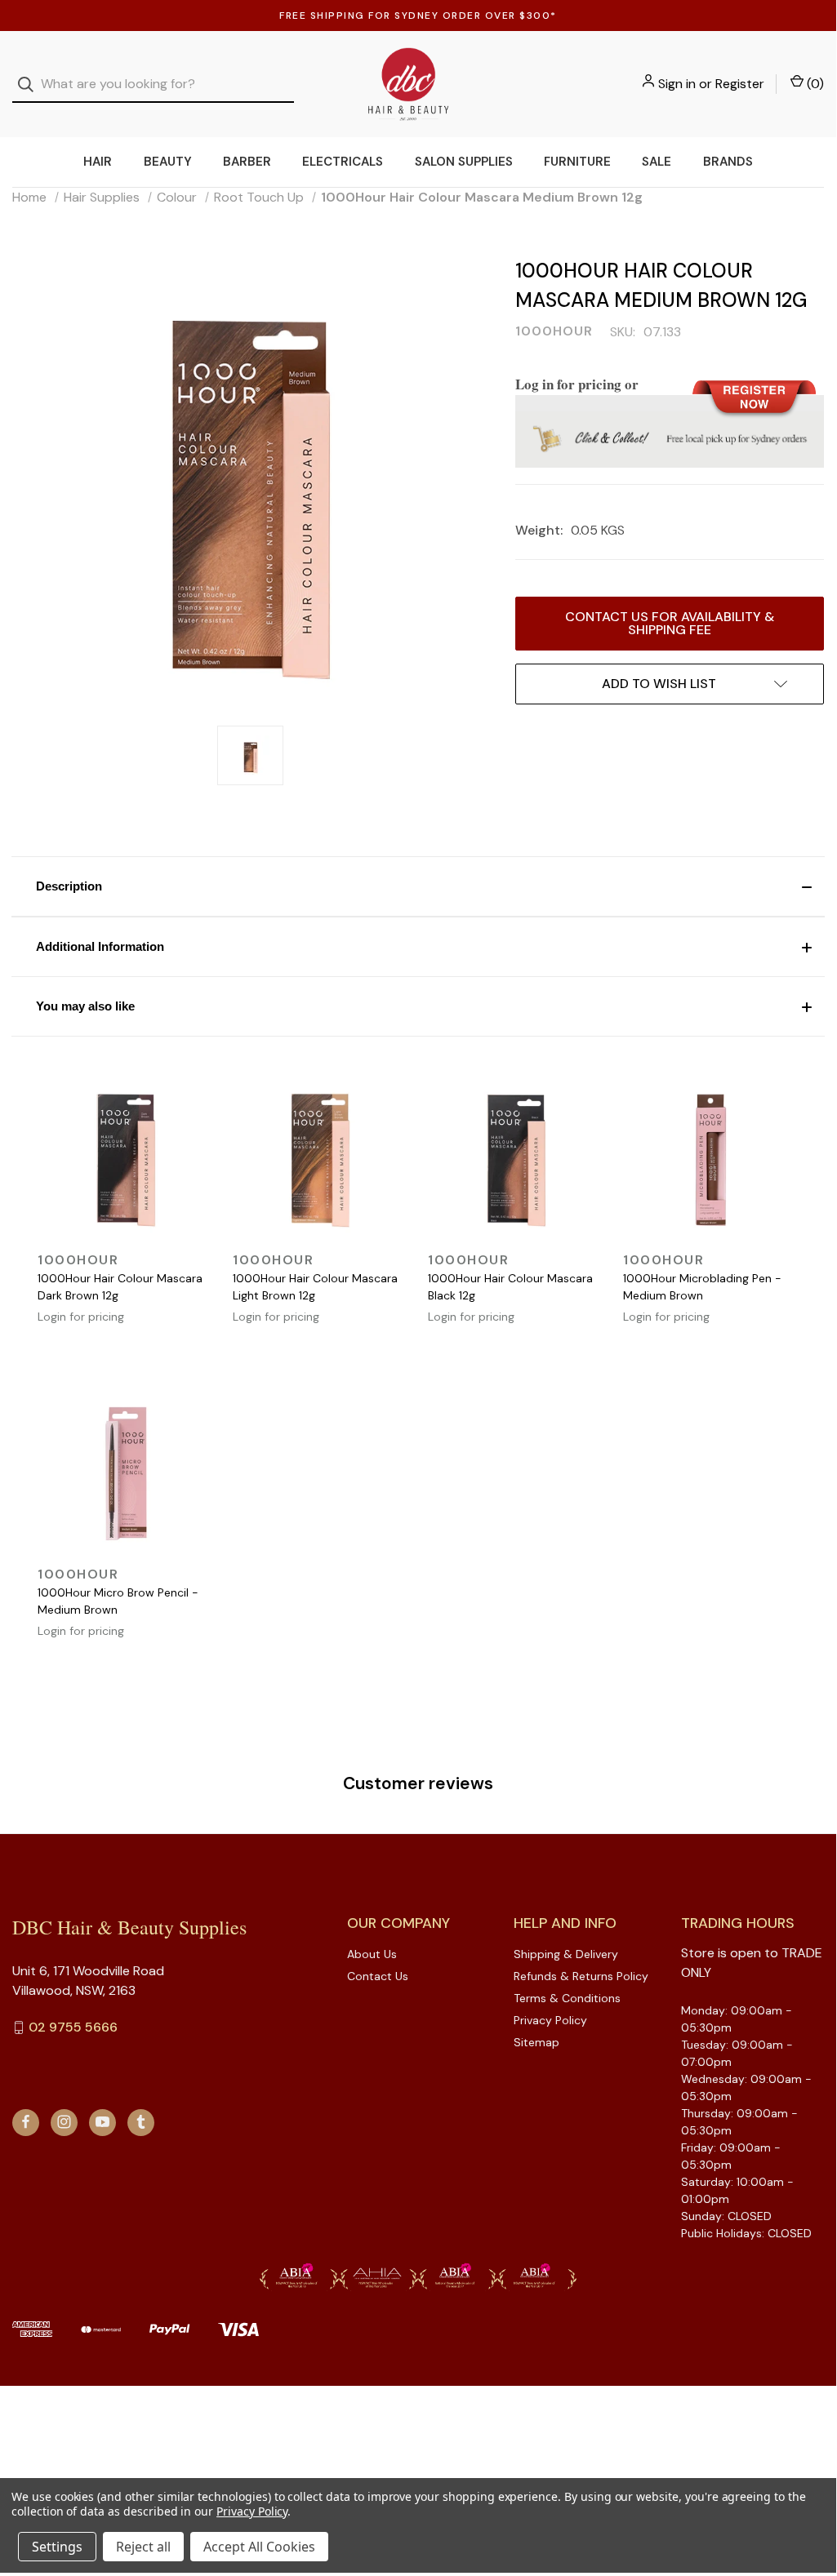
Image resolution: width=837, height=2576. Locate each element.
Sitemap (536, 2042)
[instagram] (64, 2122)
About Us (372, 1954)
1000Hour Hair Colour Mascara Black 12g (510, 1287)
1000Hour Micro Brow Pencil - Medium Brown (118, 1601)
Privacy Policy (550, 2020)
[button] (418, 886)
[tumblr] (141, 2122)
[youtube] (102, 2122)
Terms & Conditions (567, 1998)
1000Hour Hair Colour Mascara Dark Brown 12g (120, 1287)
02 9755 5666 (73, 2027)
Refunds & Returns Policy (581, 1976)
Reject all (143, 2547)
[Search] (31, 84)
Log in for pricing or (577, 384)
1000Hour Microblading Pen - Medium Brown (702, 1287)
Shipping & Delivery (566, 1954)
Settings (57, 2547)
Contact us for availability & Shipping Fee (670, 623)
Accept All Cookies (259, 2547)
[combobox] (153, 84)
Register (740, 84)
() (814, 84)
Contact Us (378, 1976)
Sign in (677, 84)
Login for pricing (81, 1317)
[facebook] (26, 2122)
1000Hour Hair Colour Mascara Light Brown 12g (315, 1287)
